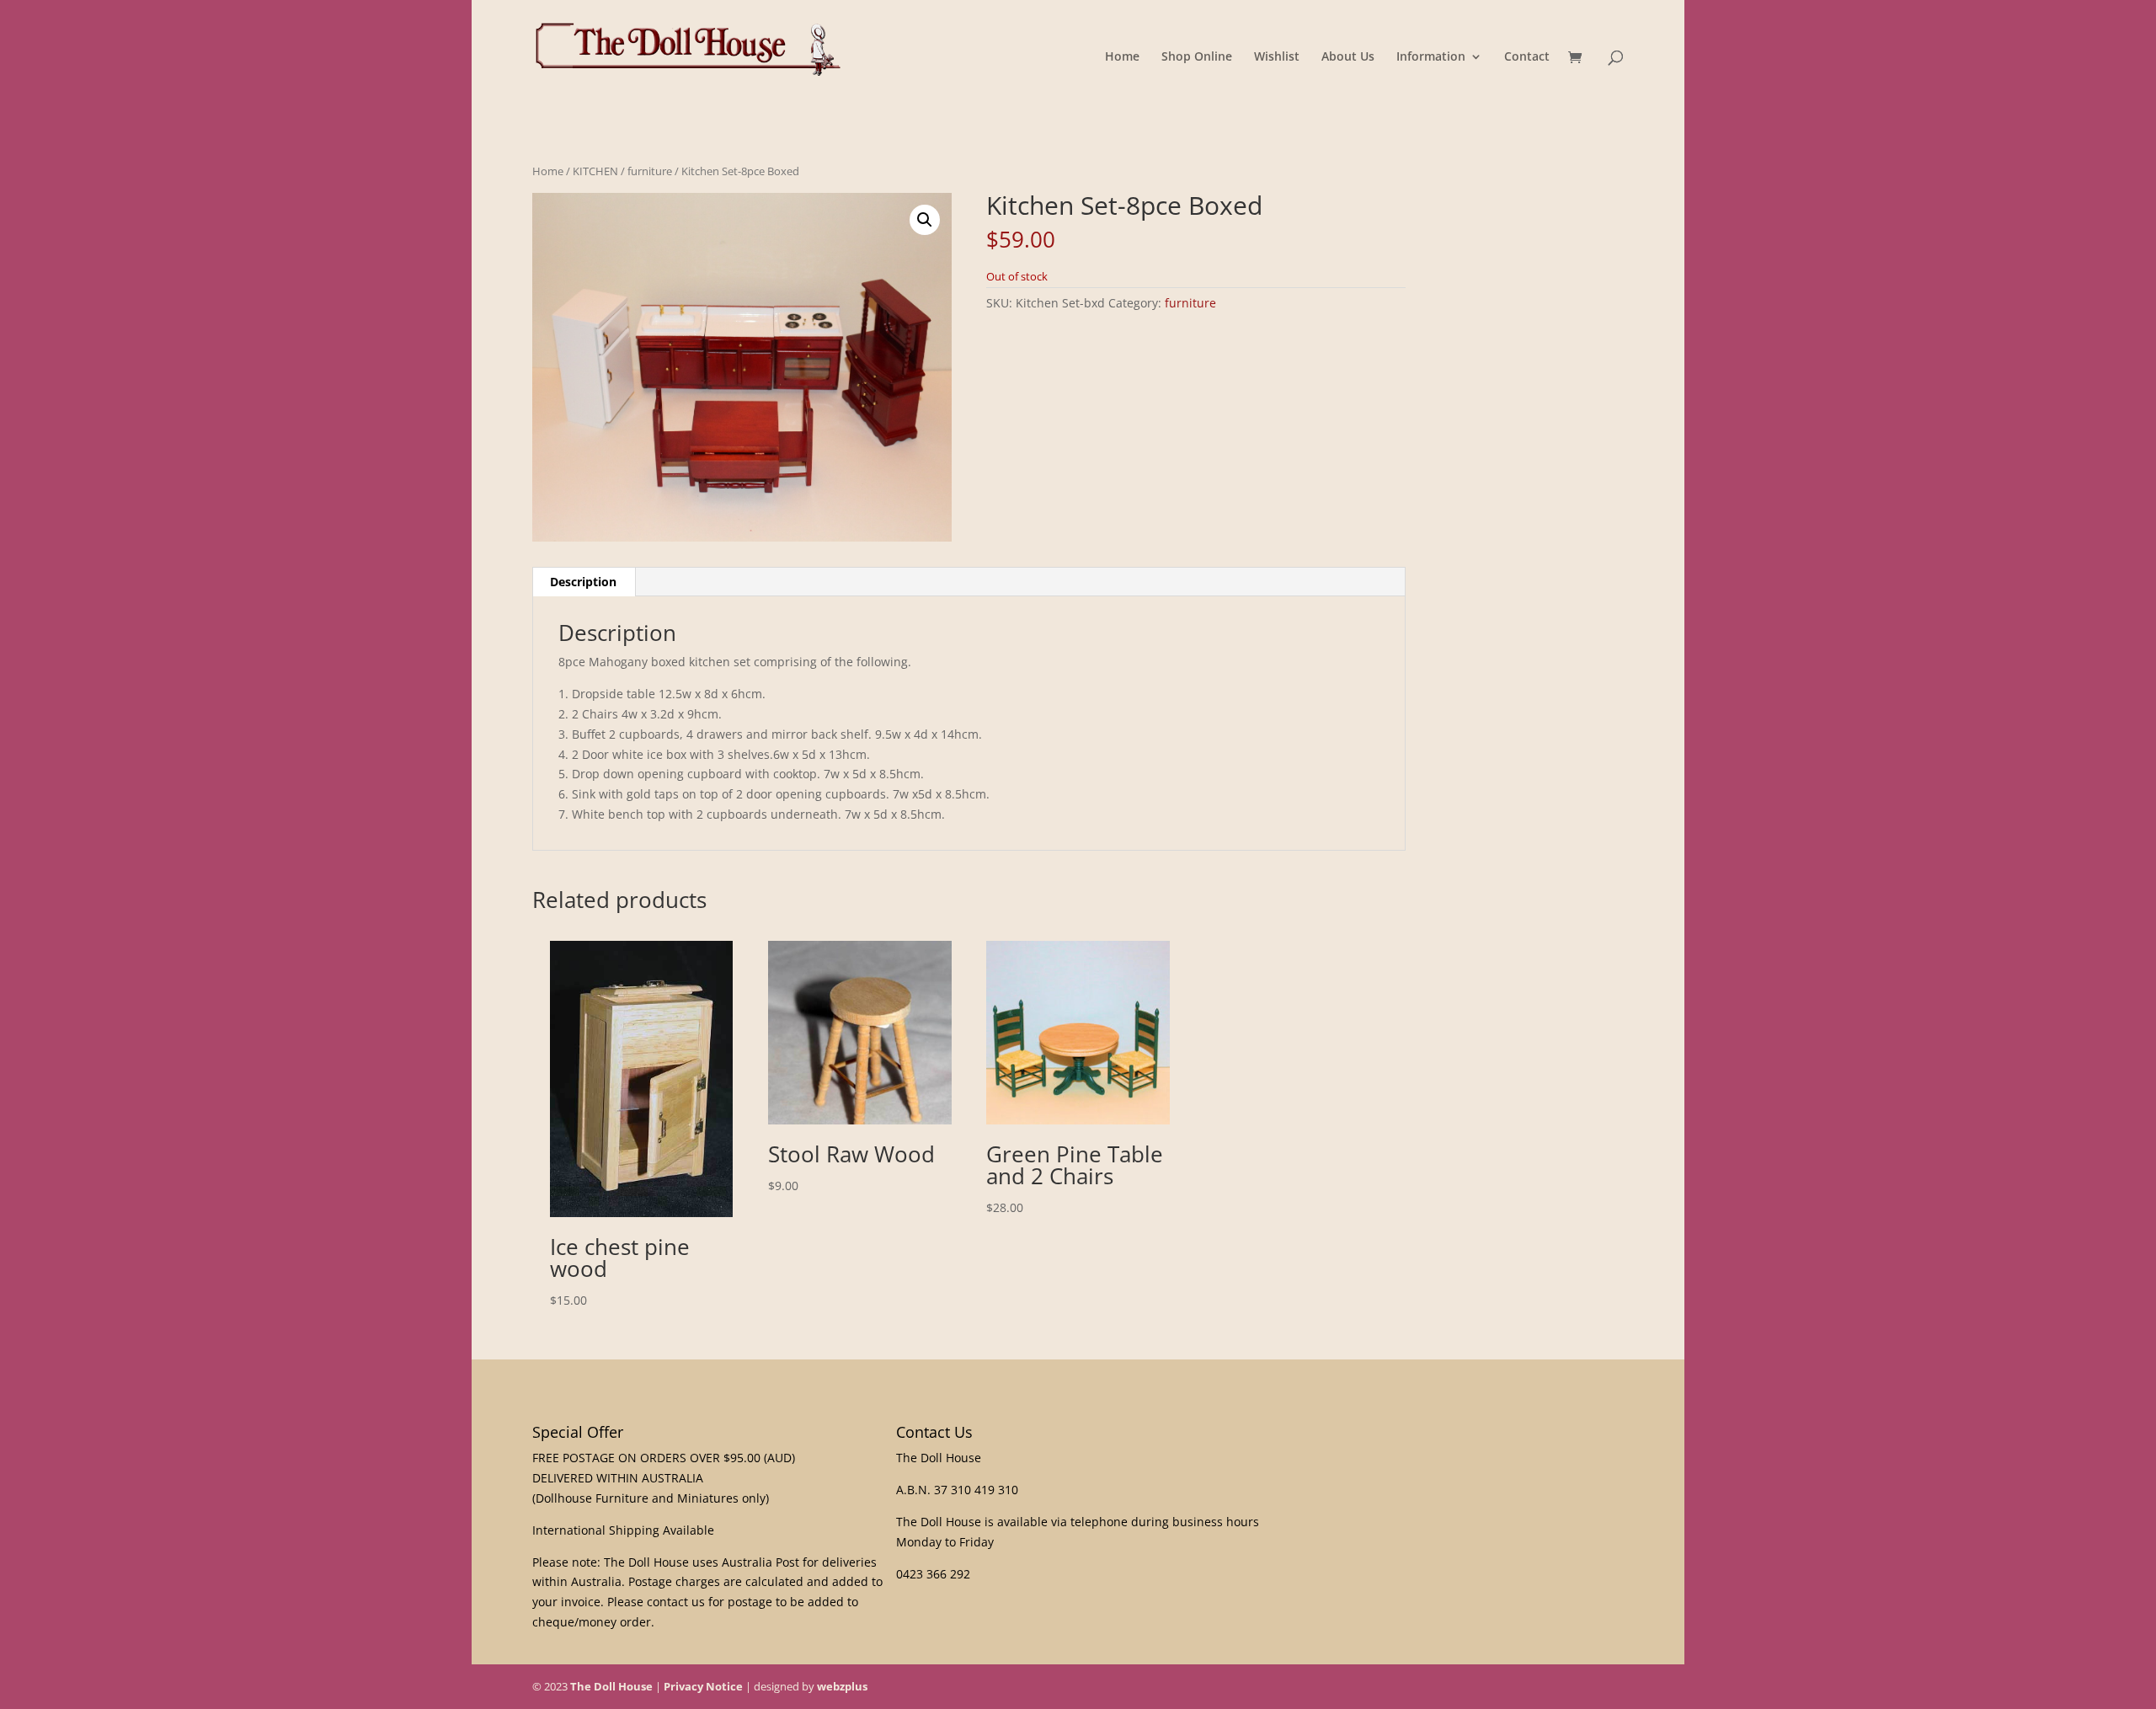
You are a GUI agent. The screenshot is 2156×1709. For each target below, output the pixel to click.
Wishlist (1277, 57)
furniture (650, 171)
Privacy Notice (703, 1686)
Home (1122, 57)
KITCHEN (595, 171)
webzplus (842, 1686)
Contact (1527, 57)
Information (1431, 57)
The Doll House (611, 1686)
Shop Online (1197, 57)
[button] (925, 220)
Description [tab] (583, 582)
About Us (1348, 57)
